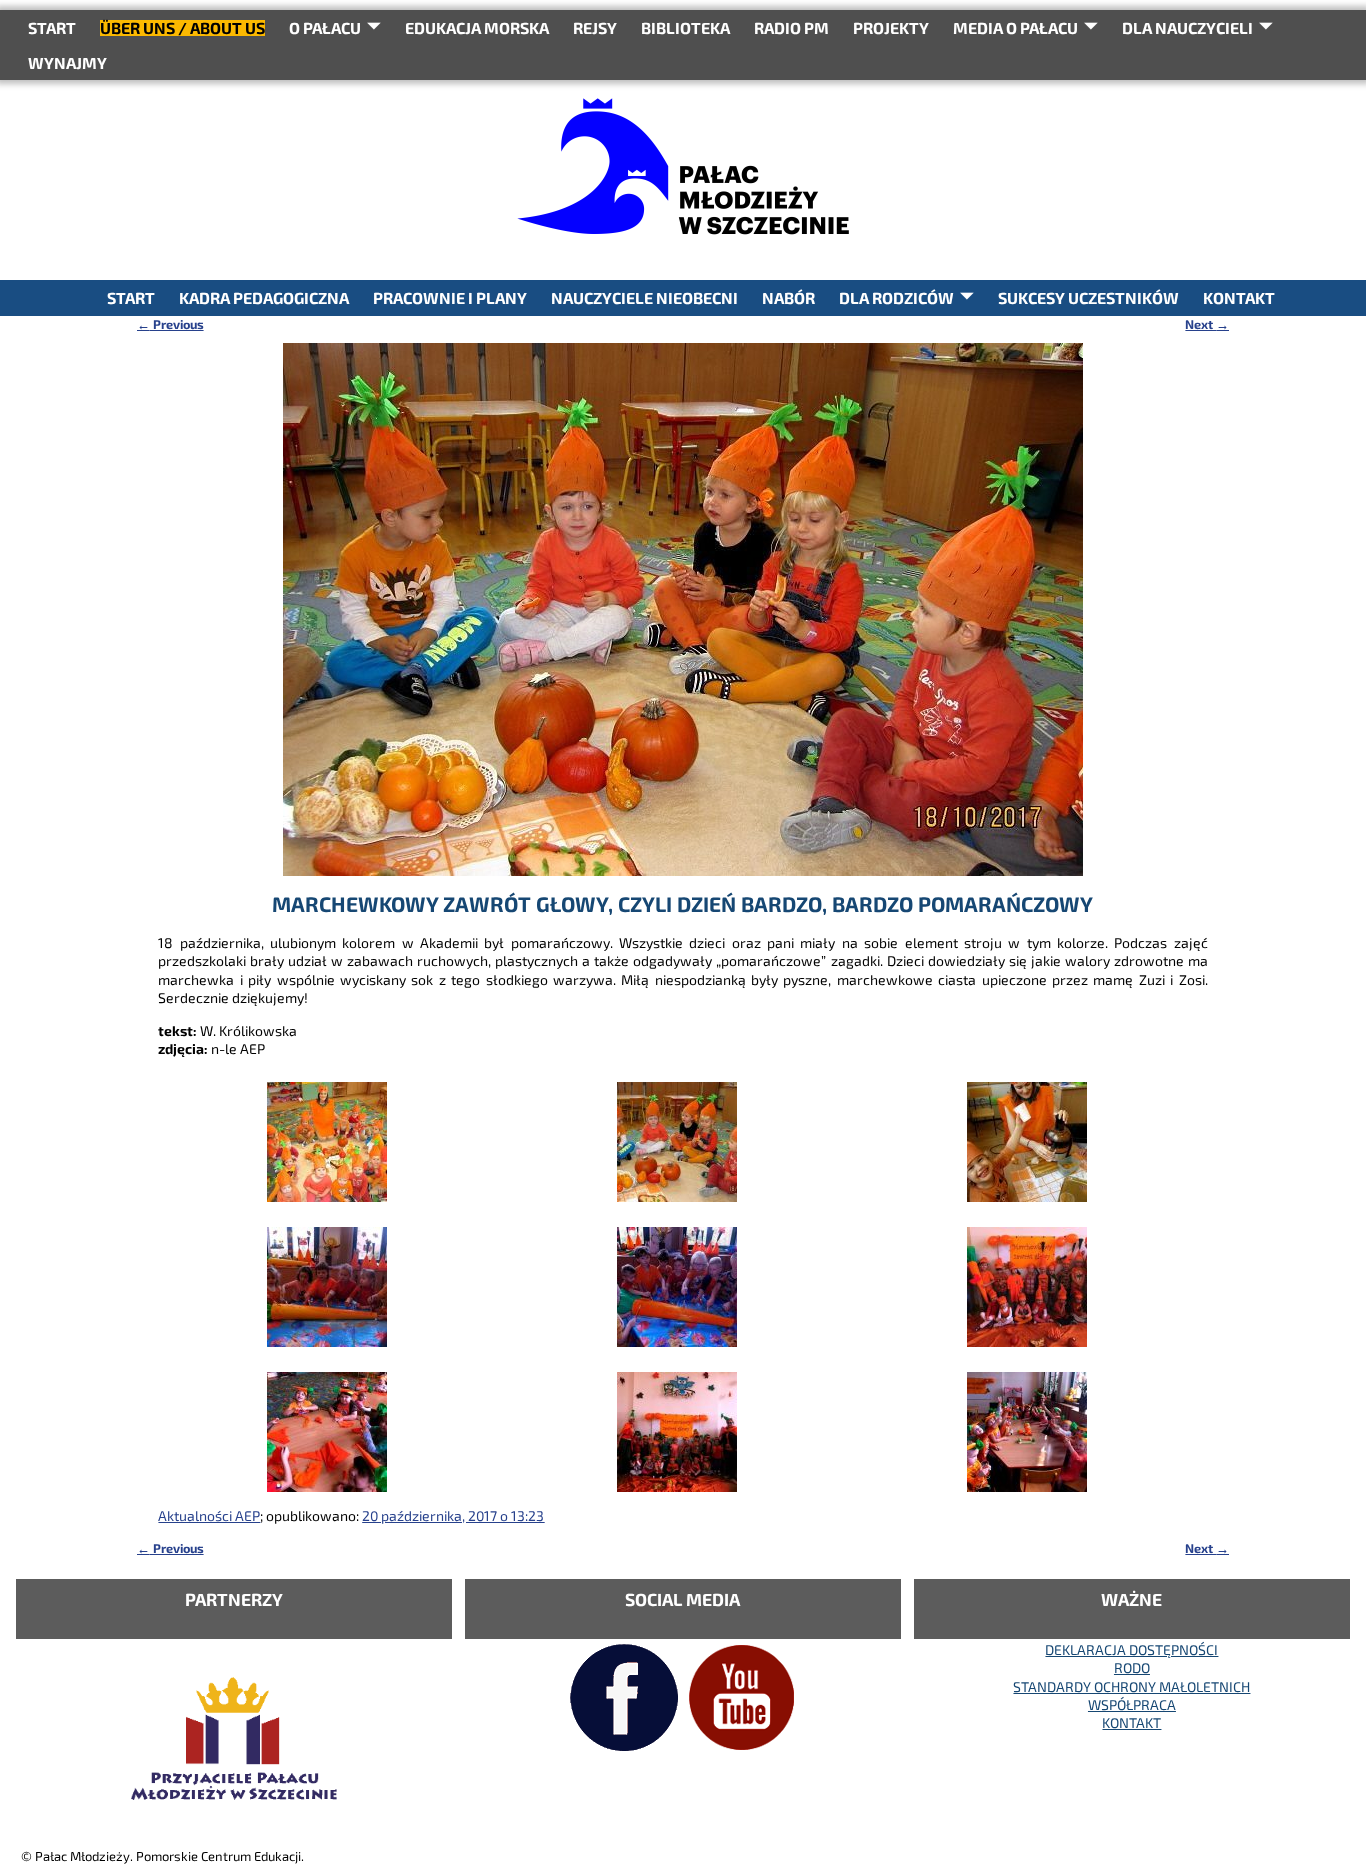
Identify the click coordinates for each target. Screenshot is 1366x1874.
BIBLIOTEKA (685, 27)
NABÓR (788, 297)
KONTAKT (1239, 297)
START (52, 27)
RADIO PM (791, 27)
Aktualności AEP (209, 1515)
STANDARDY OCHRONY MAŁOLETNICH (1131, 1686)
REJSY (595, 27)
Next (1207, 324)
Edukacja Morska (477, 27)
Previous (170, 324)
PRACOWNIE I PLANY (450, 297)
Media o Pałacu (1015, 27)
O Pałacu (325, 27)
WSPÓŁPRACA (1132, 1704)
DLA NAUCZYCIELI (1187, 27)
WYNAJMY (67, 62)
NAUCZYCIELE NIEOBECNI (644, 297)
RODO (1132, 1667)
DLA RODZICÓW (896, 297)
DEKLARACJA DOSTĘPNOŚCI (1131, 1649)
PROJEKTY (891, 27)
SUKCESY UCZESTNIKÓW (1088, 297)
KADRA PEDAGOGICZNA (264, 297)
